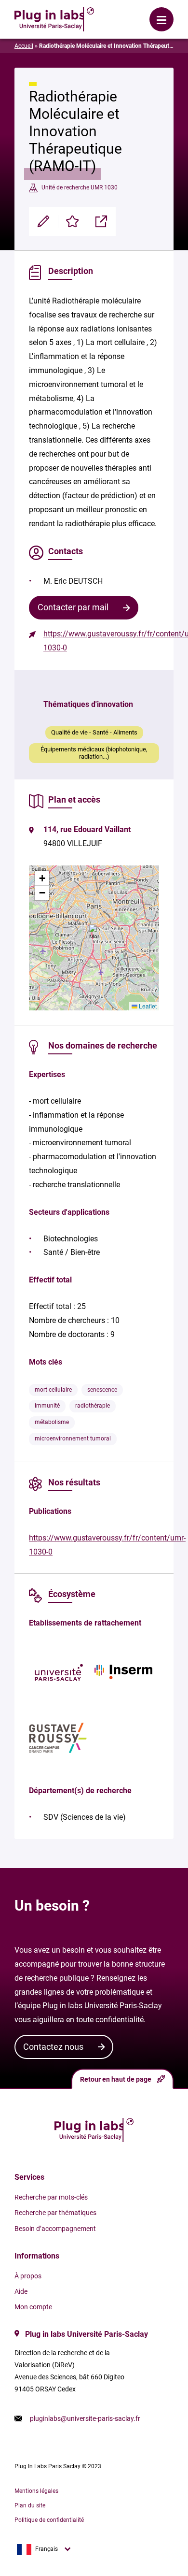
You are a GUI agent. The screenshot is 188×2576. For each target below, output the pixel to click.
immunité (47, 1406)
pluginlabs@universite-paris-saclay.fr (85, 2418)
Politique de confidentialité (49, 2520)
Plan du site (30, 2505)
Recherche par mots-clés (51, 2197)
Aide (21, 2291)
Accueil (24, 46)
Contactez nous (53, 2047)
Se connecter (125, 12)
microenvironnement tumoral (73, 1439)
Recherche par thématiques (55, 2213)
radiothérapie (93, 1406)
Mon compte (33, 2307)
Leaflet (147, 1006)
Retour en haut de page (116, 2079)
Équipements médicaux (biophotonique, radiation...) (94, 753)
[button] (94, 931)
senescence (102, 1390)
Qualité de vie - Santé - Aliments (94, 732)
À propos (28, 2276)
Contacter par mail (73, 607)
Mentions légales (36, 2491)
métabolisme (52, 1422)
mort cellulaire (53, 1390)
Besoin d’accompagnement (55, 2229)
